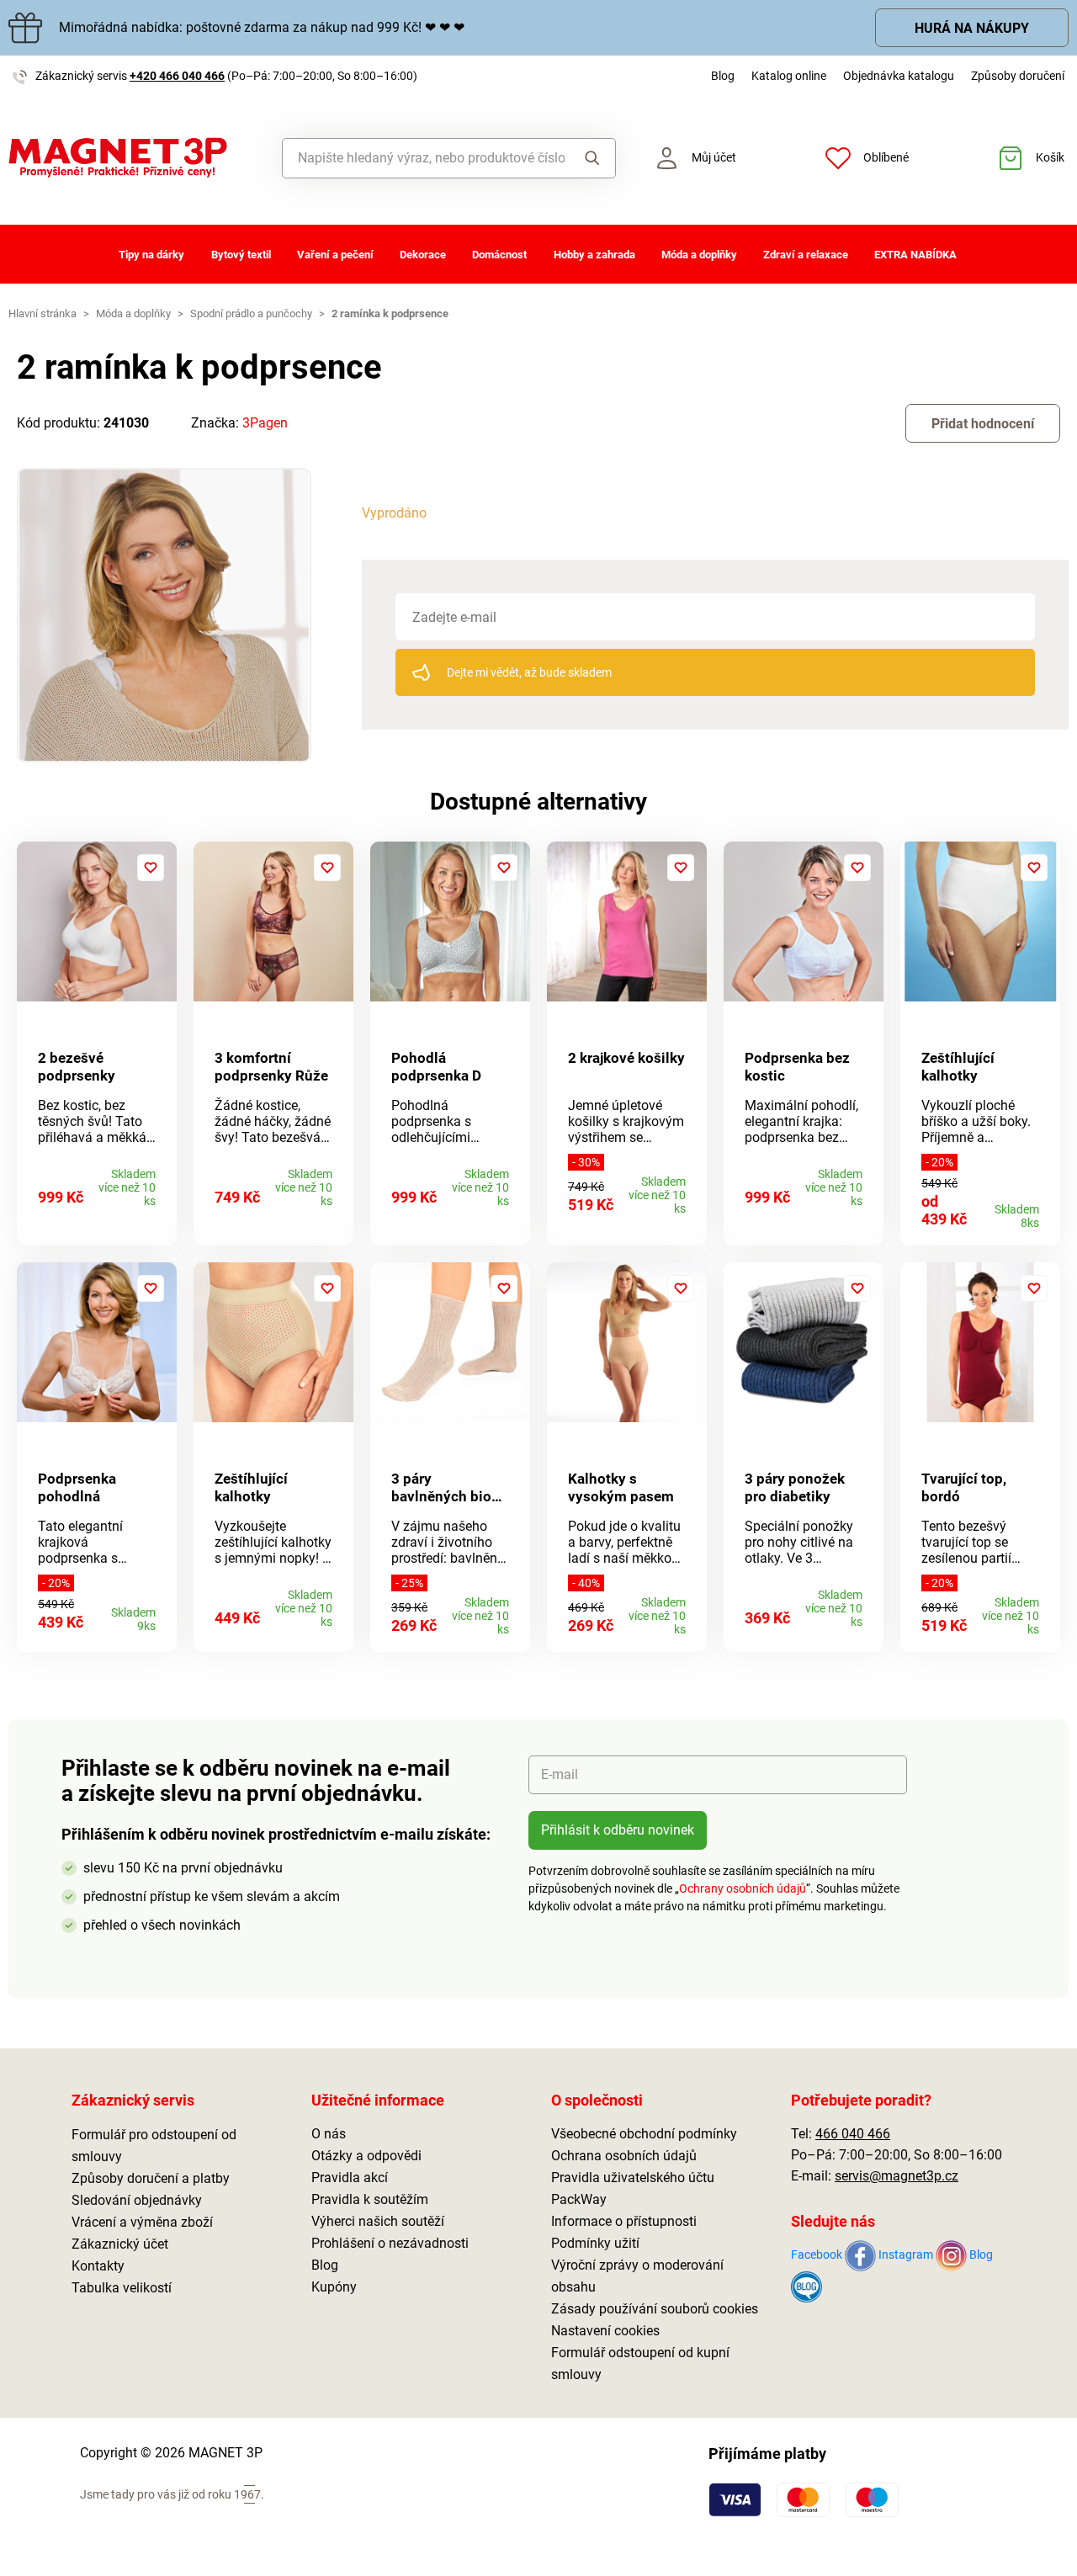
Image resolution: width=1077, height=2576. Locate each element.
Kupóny (334, 2287)
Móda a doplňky (699, 255)
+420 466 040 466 (177, 76)
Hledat (589, 158)
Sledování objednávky (137, 2200)
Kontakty (98, 2266)
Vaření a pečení (335, 255)
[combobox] (424, 158)
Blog (723, 76)
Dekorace (423, 255)
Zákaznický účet (120, 2244)
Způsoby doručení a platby (151, 2178)
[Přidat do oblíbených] (151, 868)
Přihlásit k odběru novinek (618, 1830)
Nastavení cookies (605, 2331)
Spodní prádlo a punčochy (251, 313)
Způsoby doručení (1018, 76)
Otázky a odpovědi (366, 2156)
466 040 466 (853, 2134)
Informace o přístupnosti (624, 2221)
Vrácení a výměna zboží (142, 2222)
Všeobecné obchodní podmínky (644, 2134)
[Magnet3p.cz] (135, 158)
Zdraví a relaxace (806, 255)
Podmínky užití (595, 2243)
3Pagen (265, 423)
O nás (329, 2134)
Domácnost (499, 255)
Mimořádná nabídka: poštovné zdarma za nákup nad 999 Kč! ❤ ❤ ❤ (262, 27)
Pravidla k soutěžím (370, 2199)
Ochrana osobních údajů (624, 2156)
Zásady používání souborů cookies (655, 2309)
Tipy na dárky (151, 255)
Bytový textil (241, 255)
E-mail (560, 1774)
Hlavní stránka (42, 313)
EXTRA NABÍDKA (915, 255)
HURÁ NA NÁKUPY (972, 28)
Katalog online (789, 76)
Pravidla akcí (350, 2178)
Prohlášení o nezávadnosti (390, 2243)
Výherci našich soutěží (378, 2221)
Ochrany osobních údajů (743, 1888)
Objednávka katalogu (899, 76)
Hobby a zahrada (594, 255)
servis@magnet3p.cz (897, 2176)
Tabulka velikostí (122, 2288)
